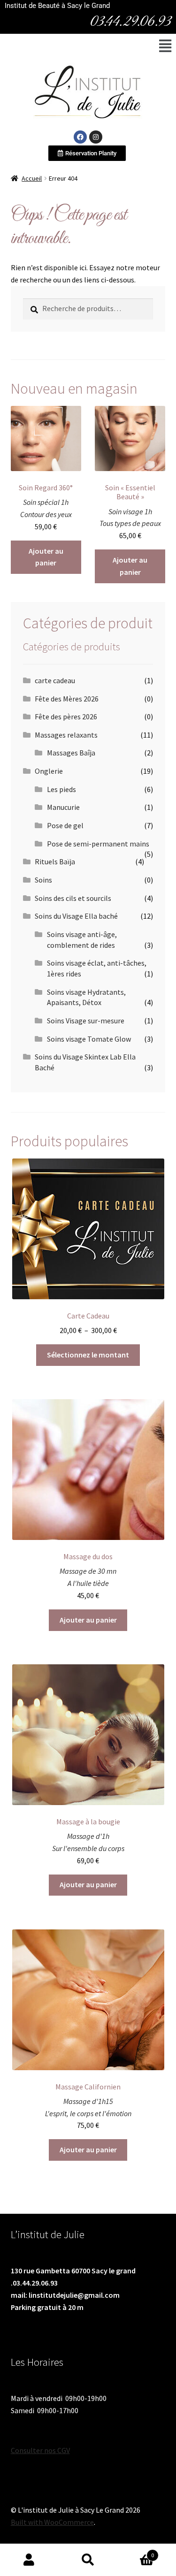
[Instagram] (96, 137)
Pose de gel (65, 825)
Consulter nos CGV (40, 2450)
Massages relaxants (66, 735)
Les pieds (61, 789)
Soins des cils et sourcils (73, 898)
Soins (43, 880)
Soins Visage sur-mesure (86, 1021)
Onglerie (49, 771)
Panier (136, 2552)
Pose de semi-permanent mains (98, 844)
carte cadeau (55, 680)
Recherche (88, 2560)
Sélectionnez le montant (88, 1355)
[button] (165, 46)
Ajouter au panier (46, 557)
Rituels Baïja (55, 861)
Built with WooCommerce (52, 2522)
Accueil (32, 178)
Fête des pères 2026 (66, 716)
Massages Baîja (71, 753)
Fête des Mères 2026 (67, 699)
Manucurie (63, 807)
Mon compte (29, 2560)
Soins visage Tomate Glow (89, 1039)
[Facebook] (80, 137)
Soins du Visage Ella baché (76, 916)
